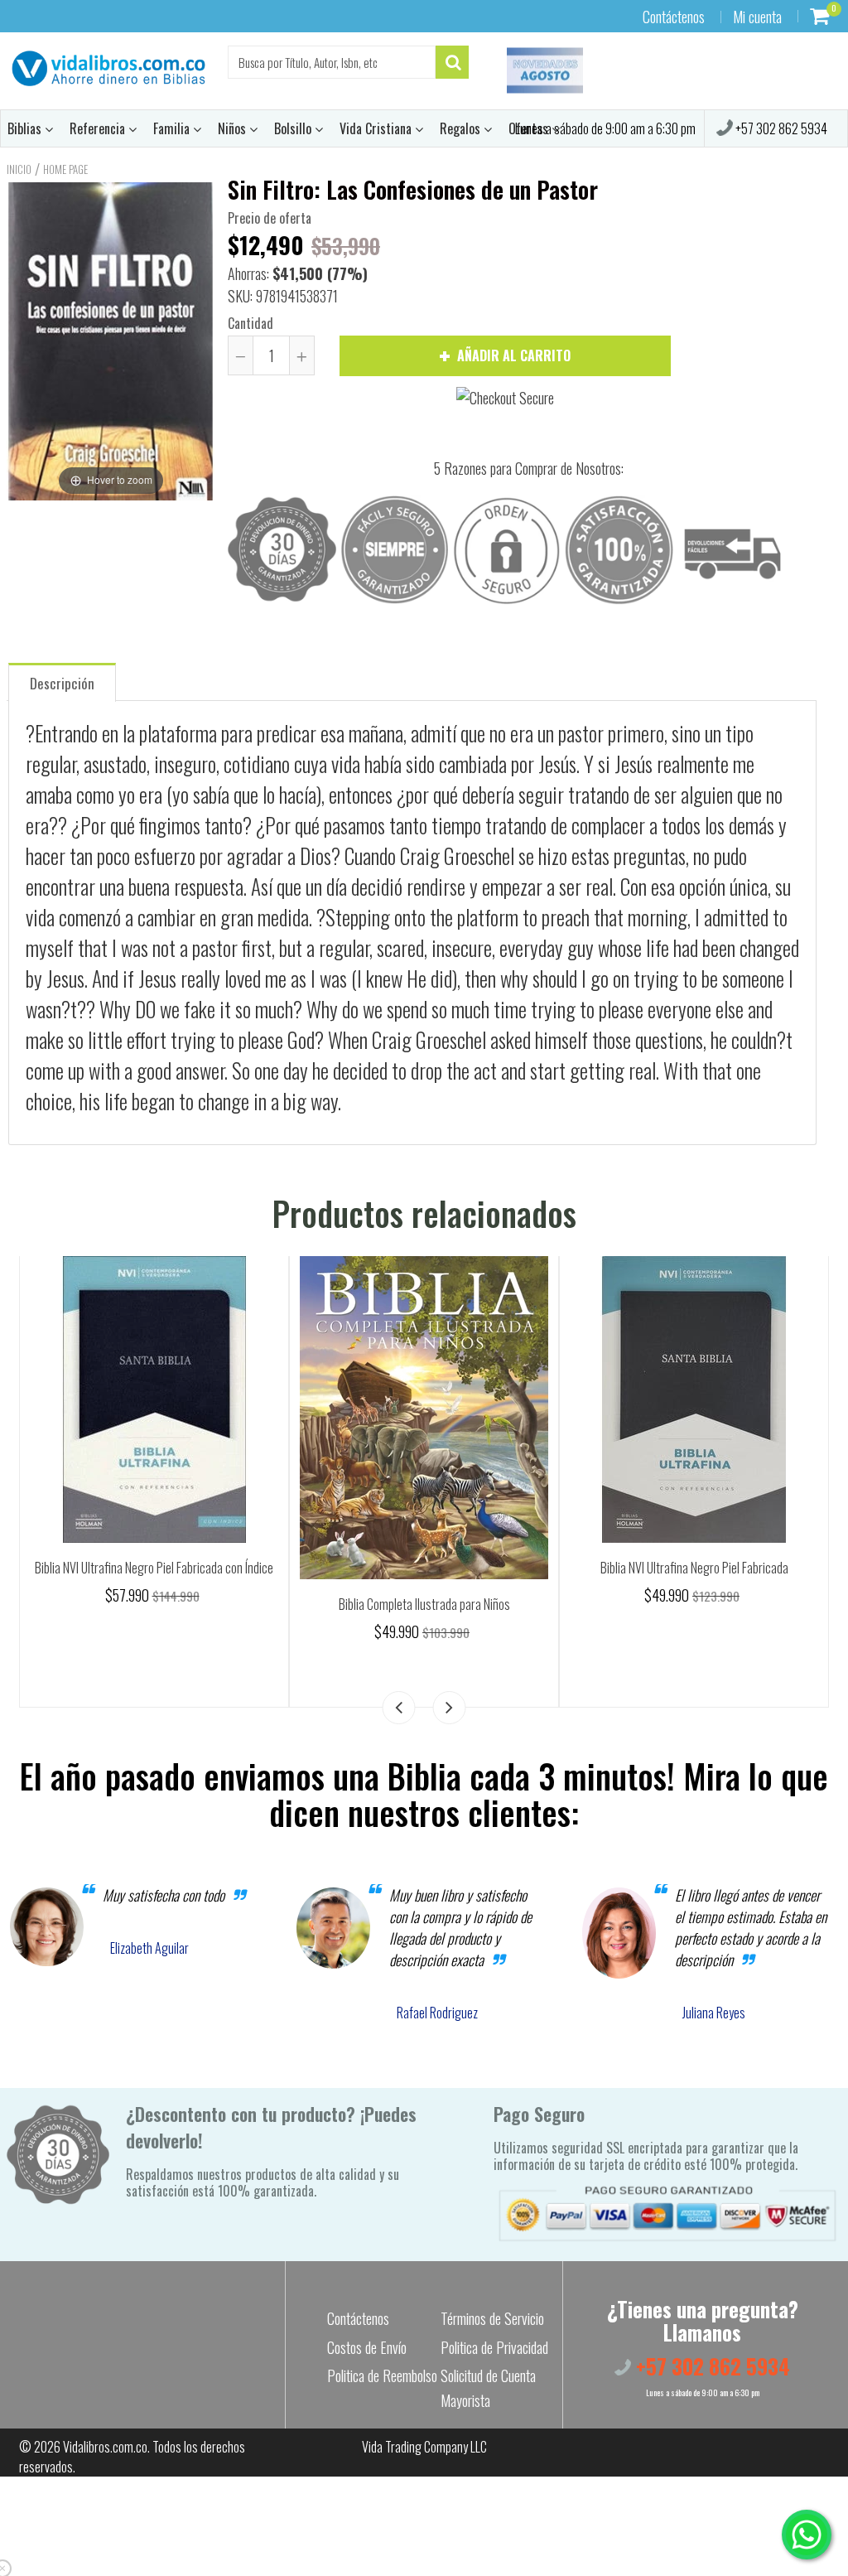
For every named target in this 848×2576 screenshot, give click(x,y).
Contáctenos (674, 17)
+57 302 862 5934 (780, 128)
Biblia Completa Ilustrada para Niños (424, 1604)
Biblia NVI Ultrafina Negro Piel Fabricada (694, 1568)
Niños (234, 128)
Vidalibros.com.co (105, 2447)
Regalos (462, 128)
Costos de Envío (367, 2347)
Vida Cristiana (377, 128)
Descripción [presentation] (62, 683)
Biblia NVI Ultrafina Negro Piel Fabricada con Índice (154, 1568)
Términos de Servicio (492, 2318)
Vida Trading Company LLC (424, 2447)
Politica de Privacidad (494, 2347)
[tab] (62, 681)
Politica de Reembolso (382, 2375)
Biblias (26, 128)
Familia (173, 128)
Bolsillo (294, 128)
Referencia (99, 128)
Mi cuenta (757, 17)
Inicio (19, 169)
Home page (65, 169)
